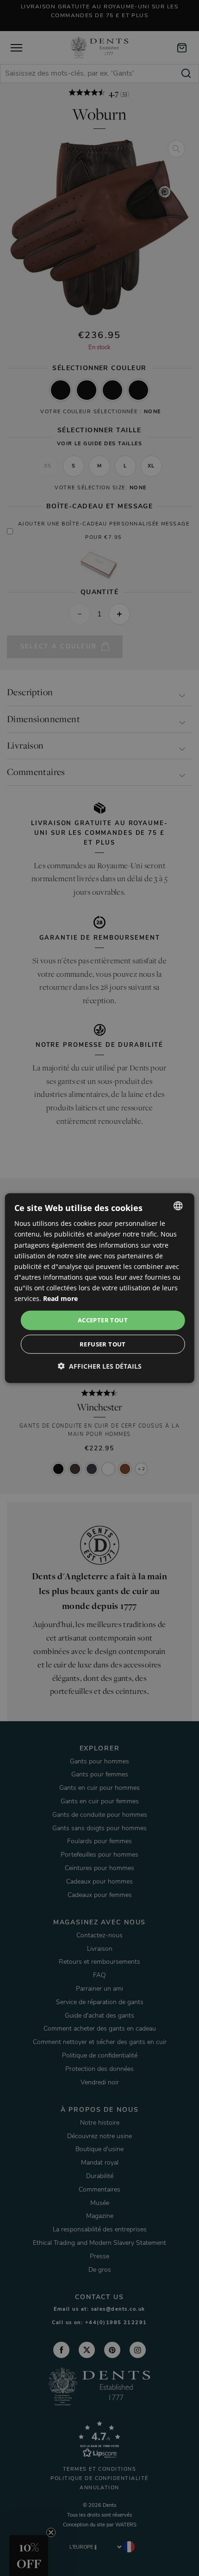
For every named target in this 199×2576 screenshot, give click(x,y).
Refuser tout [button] (103, 1344)
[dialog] (100, 1288)
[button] (100, 1366)
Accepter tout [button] (103, 1320)
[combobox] (178, 1206)
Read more (60, 1298)
